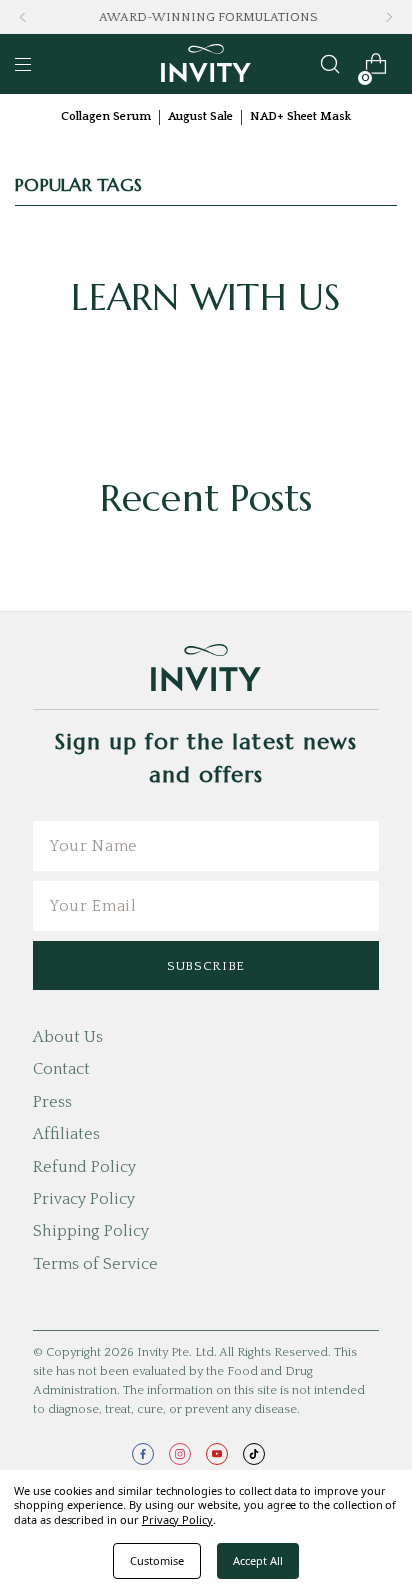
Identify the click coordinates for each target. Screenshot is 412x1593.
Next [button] (389, 17)
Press (52, 1102)
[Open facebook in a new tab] (143, 1454)
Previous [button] (23, 17)
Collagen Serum (106, 116)
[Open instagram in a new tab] (180, 1454)
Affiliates (66, 1134)
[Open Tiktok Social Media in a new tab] (254, 1454)
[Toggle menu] (23, 64)
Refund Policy (84, 1167)
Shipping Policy (91, 1231)
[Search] (330, 64)
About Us (68, 1037)
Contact (61, 1069)
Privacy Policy (84, 1199)
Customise (157, 1560)
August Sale (200, 116)
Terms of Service (95, 1264)
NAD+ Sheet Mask (300, 116)
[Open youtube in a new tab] (217, 1454)
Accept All (258, 1560)
